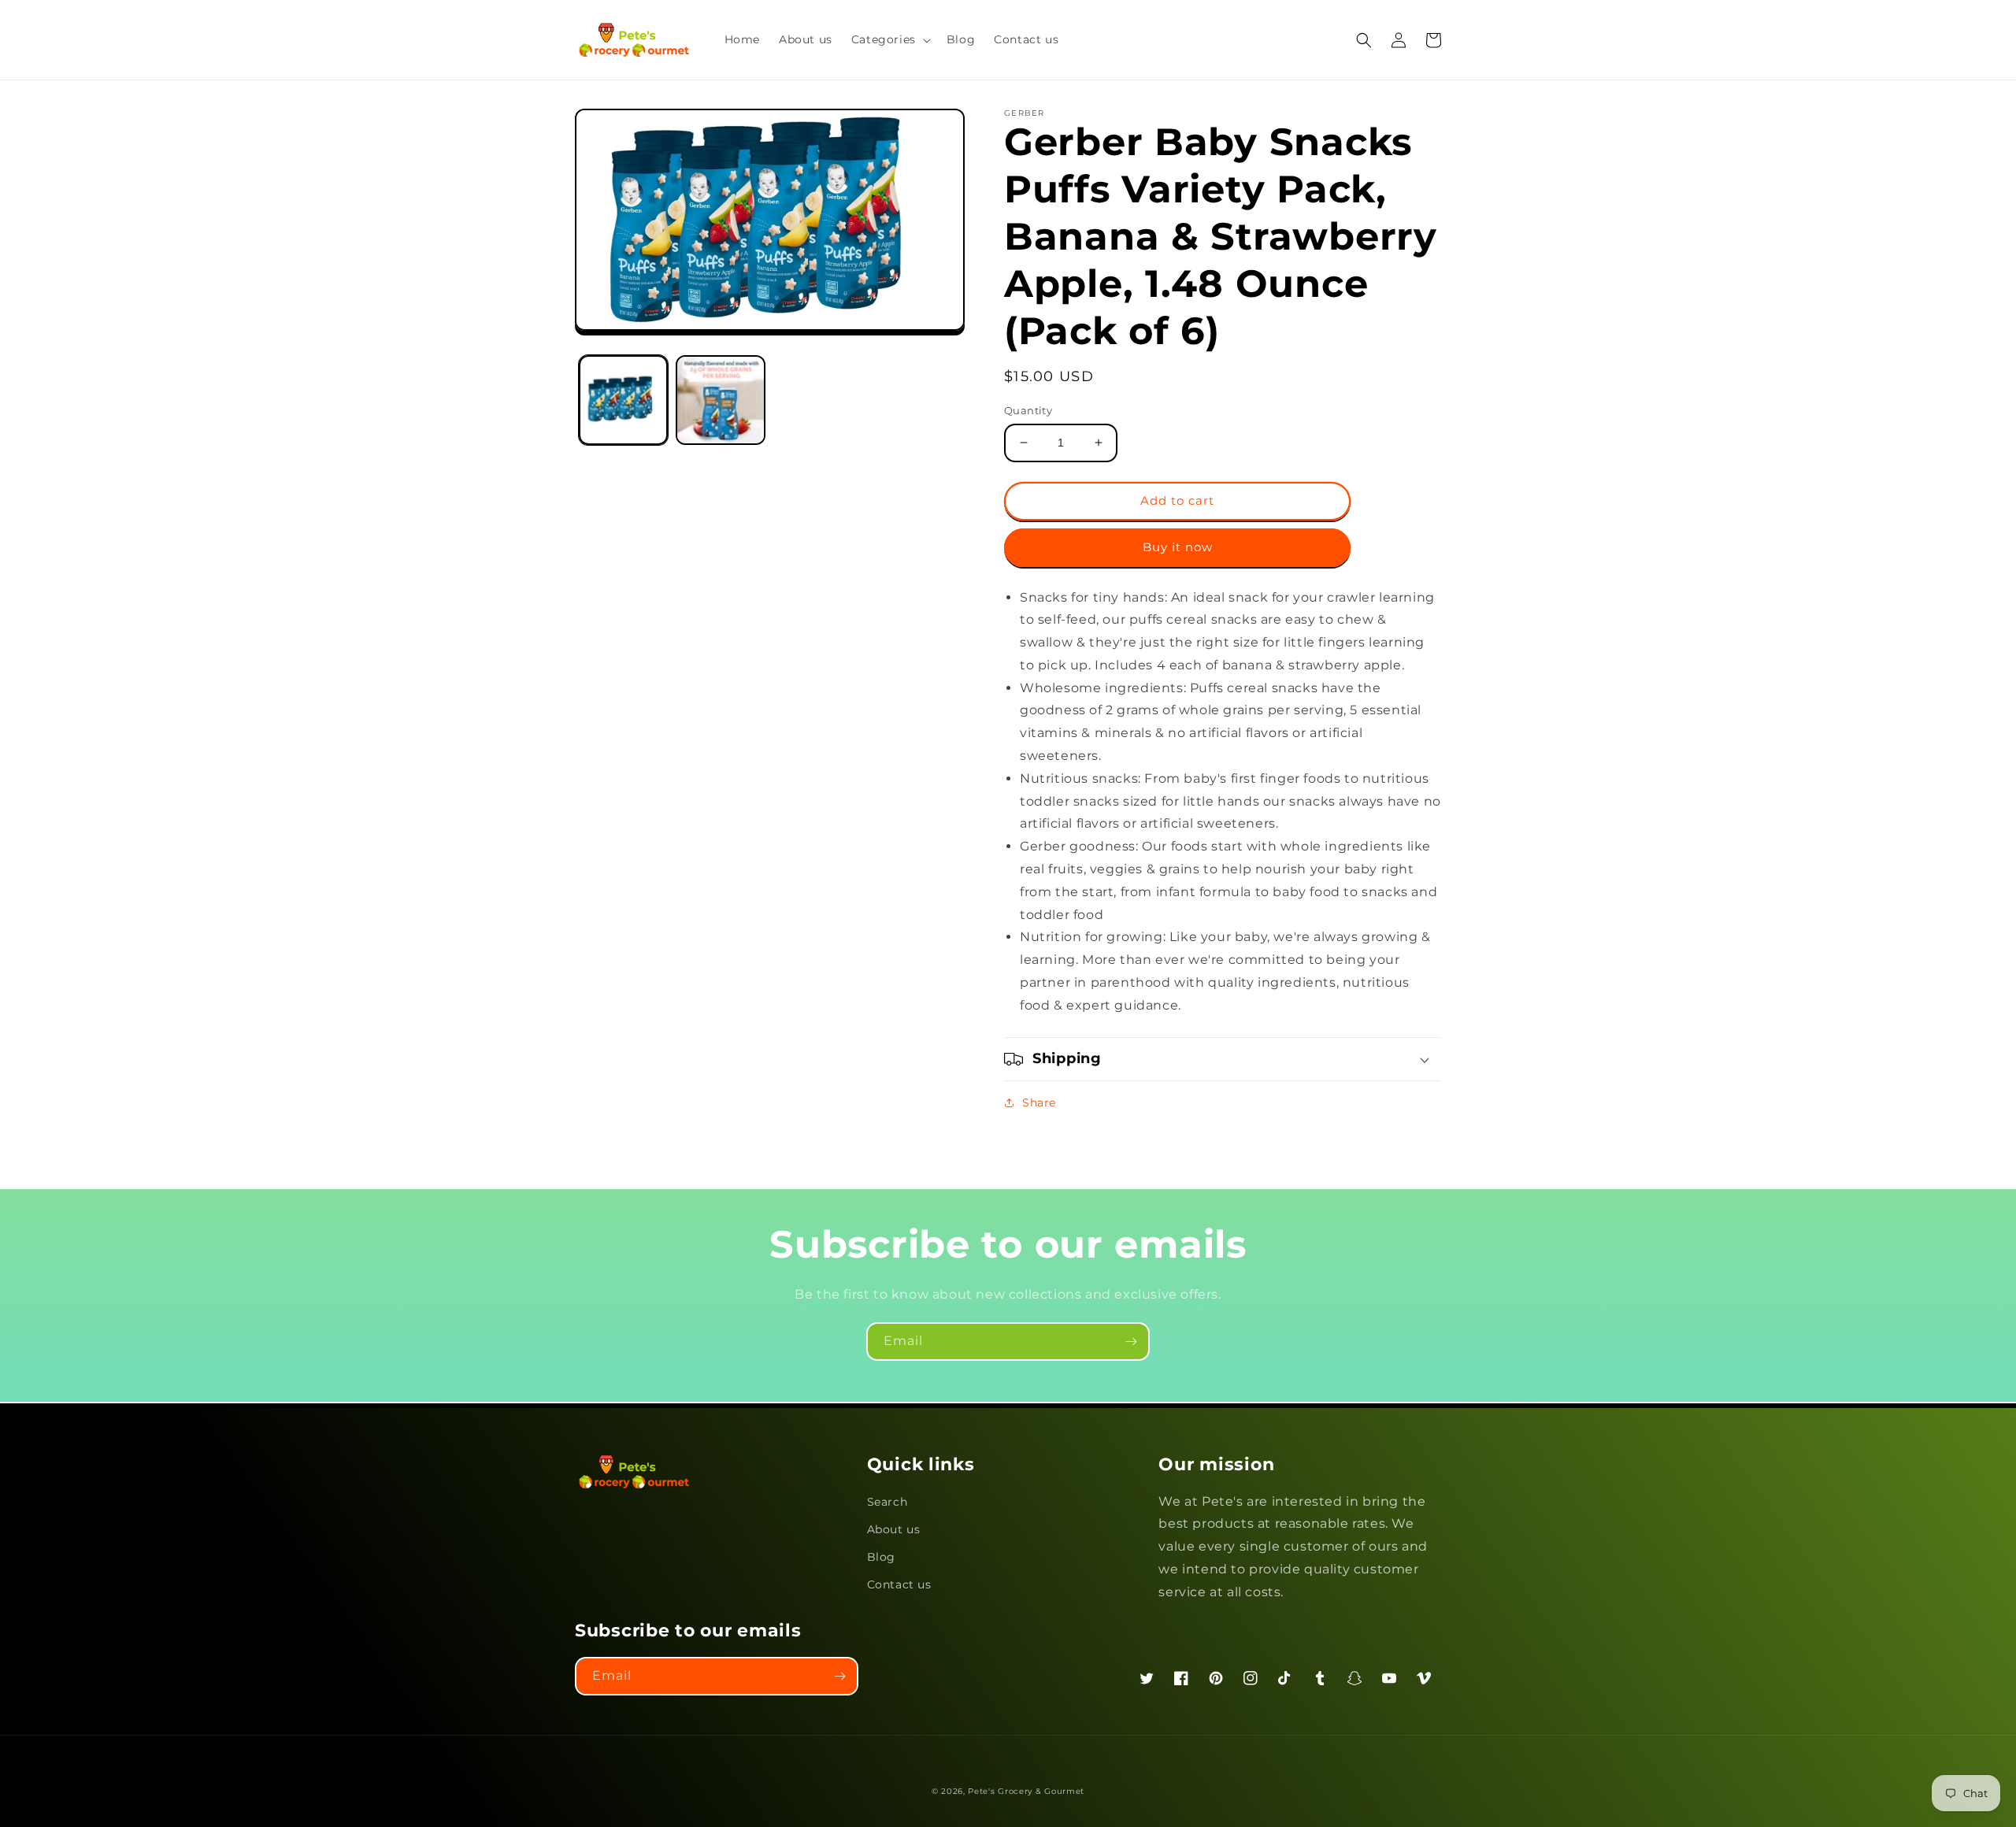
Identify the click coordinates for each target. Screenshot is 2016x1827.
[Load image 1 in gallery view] (623, 400)
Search (888, 1502)
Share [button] (1039, 1102)
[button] (889, 39)
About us (894, 1529)
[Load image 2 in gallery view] (720, 400)
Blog (881, 1557)
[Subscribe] (1131, 1342)
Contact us (899, 1584)
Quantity (1028, 410)
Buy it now (1178, 547)
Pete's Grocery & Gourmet (1026, 1791)
